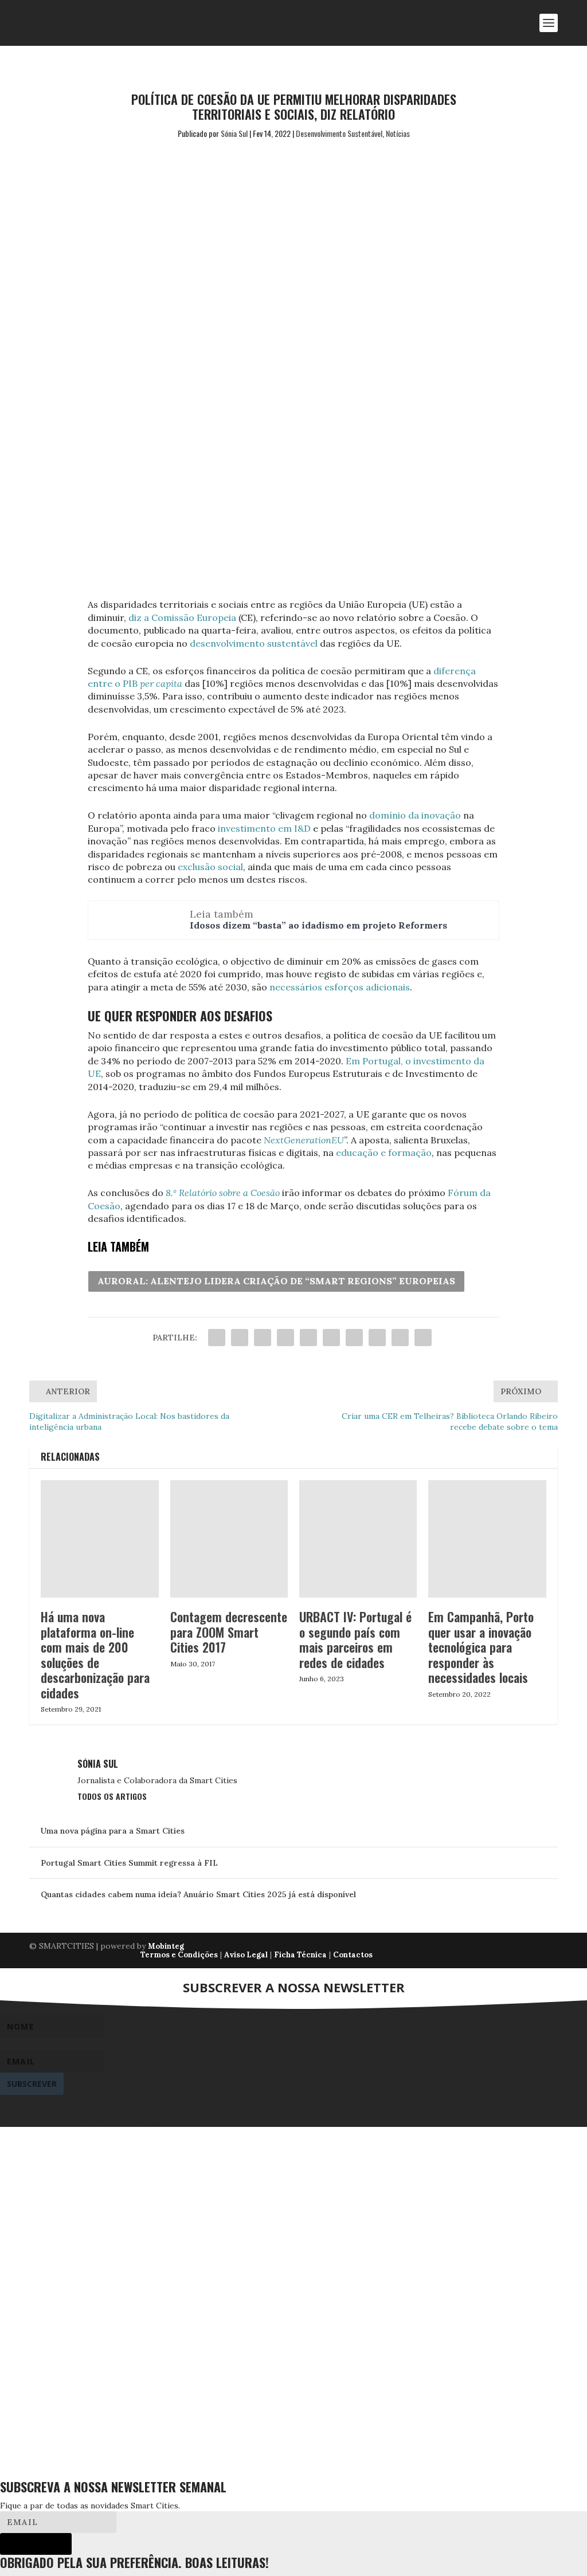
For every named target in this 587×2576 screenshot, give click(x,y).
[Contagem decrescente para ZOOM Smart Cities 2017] (229, 1539)
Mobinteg (166, 1946)
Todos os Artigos (112, 1796)
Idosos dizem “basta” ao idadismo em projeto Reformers (318, 925)
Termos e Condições (179, 1955)
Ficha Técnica (300, 1955)
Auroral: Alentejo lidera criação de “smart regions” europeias (276, 1281)
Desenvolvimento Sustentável (339, 133)
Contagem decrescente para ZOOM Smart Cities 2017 (229, 1632)
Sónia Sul (234, 133)
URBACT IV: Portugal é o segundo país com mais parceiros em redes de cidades (355, 1639)
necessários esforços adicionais (340, 987)
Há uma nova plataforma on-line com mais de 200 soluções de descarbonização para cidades (95, 1654)
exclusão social (210, 867)
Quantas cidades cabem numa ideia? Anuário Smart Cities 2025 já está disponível (198, 1894)
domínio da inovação (415, 815)
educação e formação (384, 1153)
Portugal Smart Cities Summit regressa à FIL (129, 1863)
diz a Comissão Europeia (182, 618)
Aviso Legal (246, 1955)
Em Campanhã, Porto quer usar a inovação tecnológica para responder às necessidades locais (481, 1647)
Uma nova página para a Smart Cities (113, 1831)
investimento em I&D (264, 828)
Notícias (398, 133)
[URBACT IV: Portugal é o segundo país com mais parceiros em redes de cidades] (358, 1539)
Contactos (353, 1955)
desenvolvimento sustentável (254, 643)
